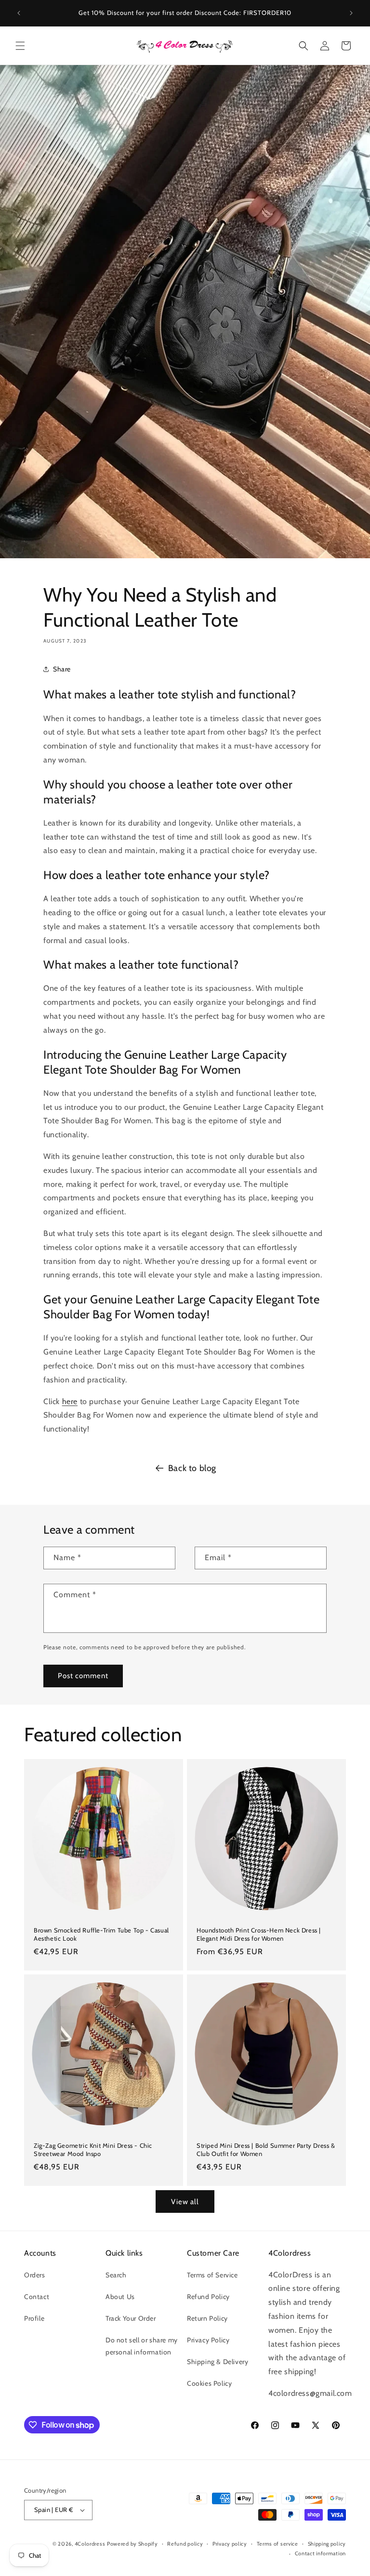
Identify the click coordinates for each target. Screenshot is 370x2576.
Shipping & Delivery (218, 2362)
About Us (120, 2297)
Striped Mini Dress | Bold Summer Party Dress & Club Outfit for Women (266, 2149)
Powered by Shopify (132, 2544)
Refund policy (185, 2544)
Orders (35, 2275)
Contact (37, 2297)
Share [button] (62, 669)
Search (116, 2275)
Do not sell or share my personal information (142, 2346)
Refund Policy (208, 2297)
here (70, 1401)
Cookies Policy (209, 2383)
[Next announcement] (351, 13)
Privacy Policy (208, 2340)
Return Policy (207, 2318)
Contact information (320, 2553)
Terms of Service (212, 2275)
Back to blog (192, 1468)
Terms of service (277, 2544)
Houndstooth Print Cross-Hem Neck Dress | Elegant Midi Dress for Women (259, 1934)
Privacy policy (230, 2544)
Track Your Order (131, 2318)
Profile (34, 2318)
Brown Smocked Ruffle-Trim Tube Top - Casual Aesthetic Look (101, 1934)
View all (185, 2202)
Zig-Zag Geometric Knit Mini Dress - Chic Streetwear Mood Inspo (93, 2149)
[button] (20, 46)
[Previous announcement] (19, 13)
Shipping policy (327, 2544)
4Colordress (90, 2544)
